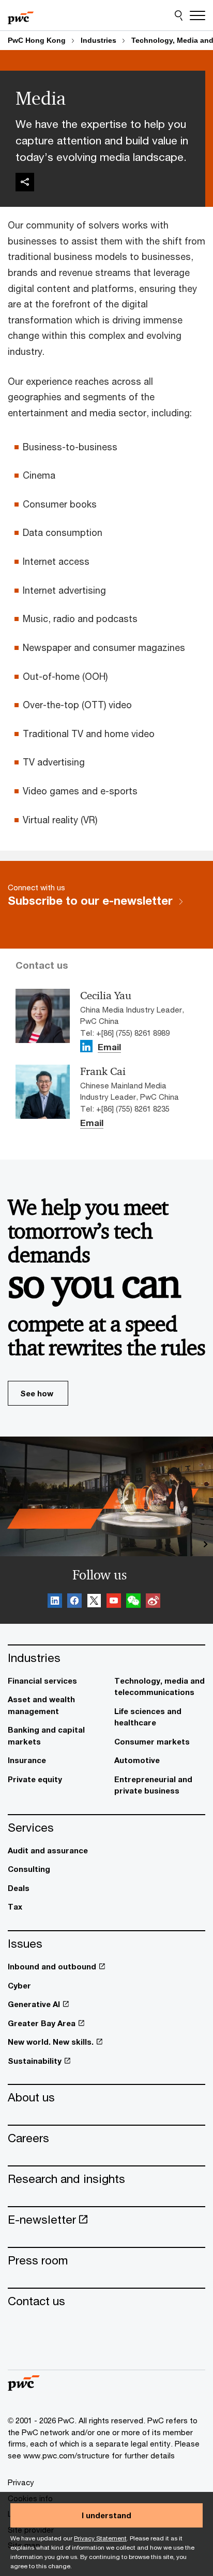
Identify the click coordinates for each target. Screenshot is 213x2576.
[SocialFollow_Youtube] (114, 1602)
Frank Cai (103, 1071)
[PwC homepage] (21, 15)
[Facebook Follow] (74, 1602)
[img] (25, 182)
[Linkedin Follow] (55, 1602)
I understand (106, 2515)
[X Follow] (94, 1602)
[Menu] (197, 15)
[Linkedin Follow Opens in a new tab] (86, 1046)
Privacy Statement (100, 2538)
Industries (98, 40)
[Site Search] (179, 15)
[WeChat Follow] (133, 1602)
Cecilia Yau (106, 996)
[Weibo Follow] (153, 1602)
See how (37, 1393)
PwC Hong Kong (37, 40)
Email (109, 1048)
